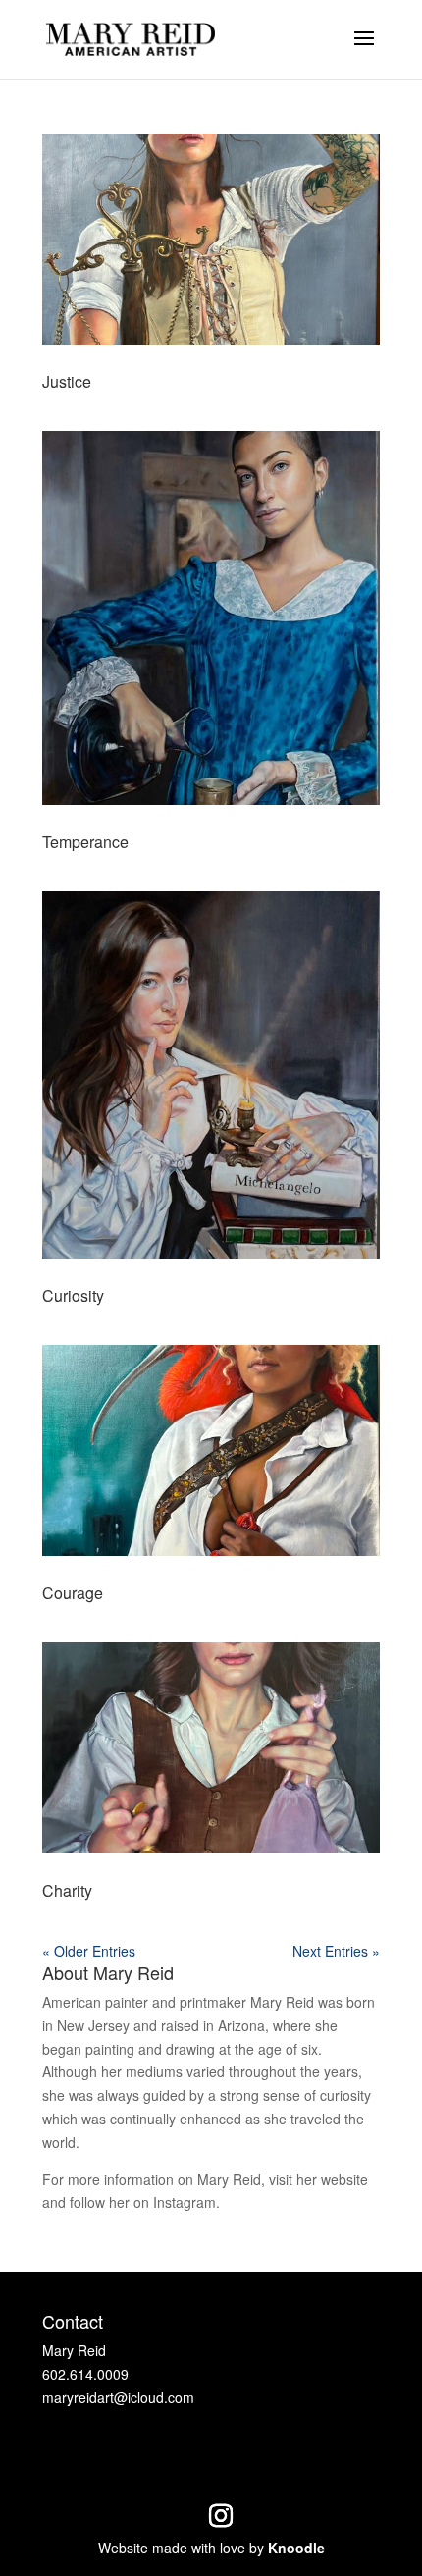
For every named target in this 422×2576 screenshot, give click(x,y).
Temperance (85, 842)
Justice (67, 381)
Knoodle (296, 2548)
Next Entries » (336, 1951)
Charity (67, 1890)
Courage (73, 1593)
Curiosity (73, 1295)
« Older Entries (89, 1951)
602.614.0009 (85, 2374)
